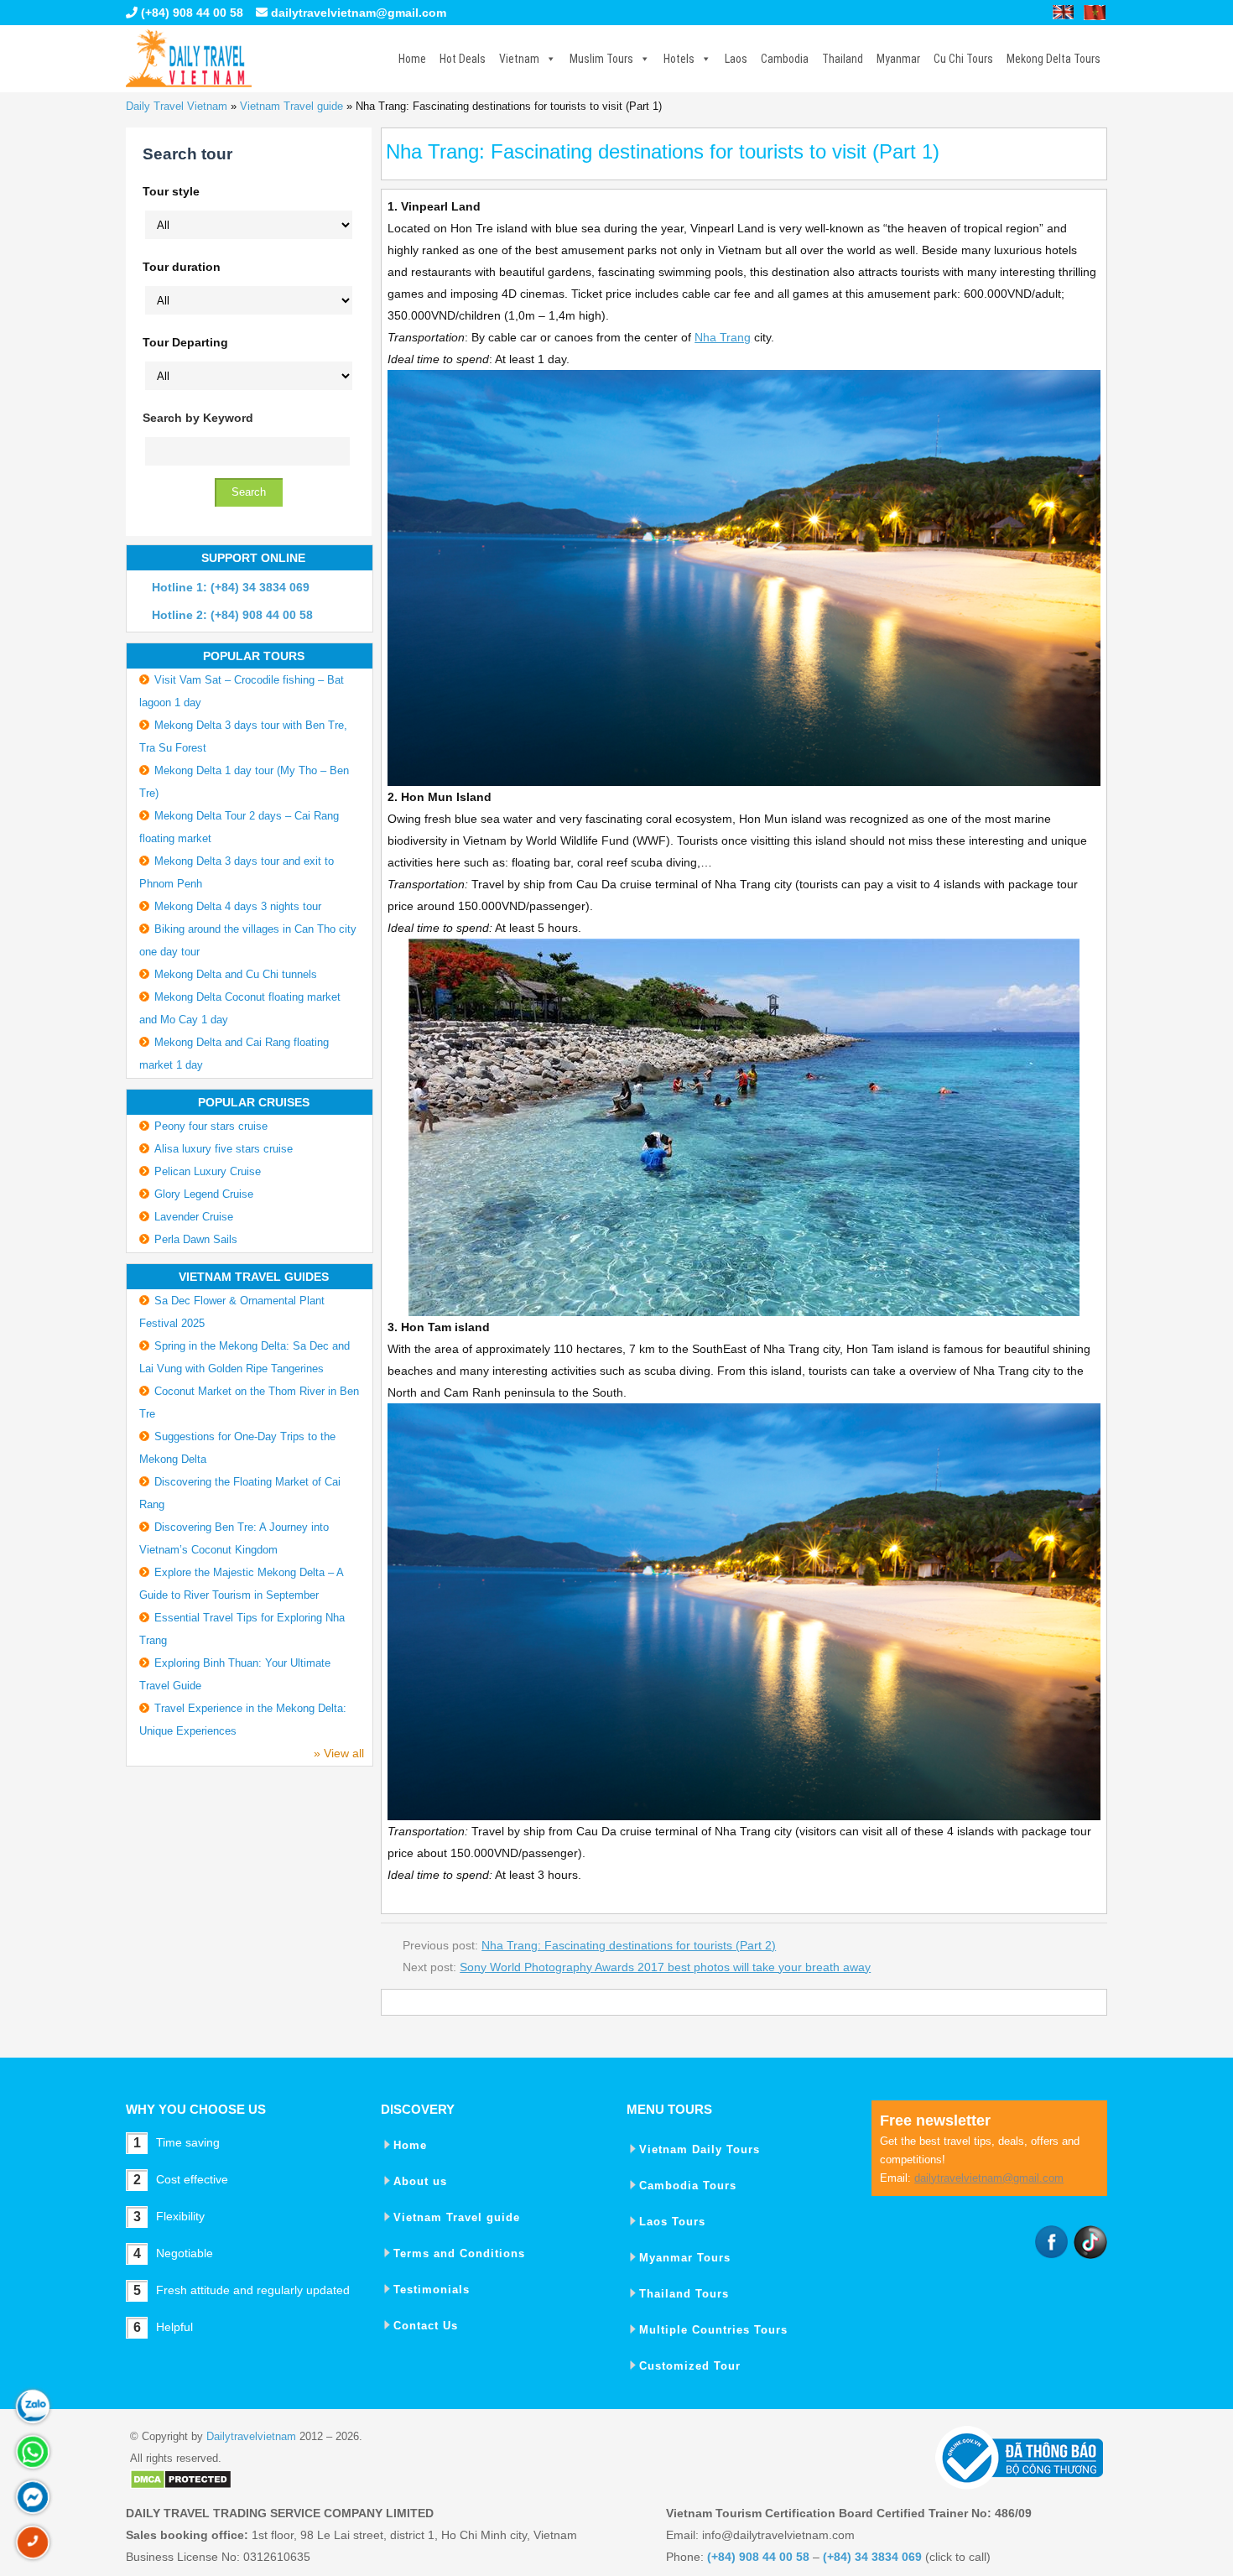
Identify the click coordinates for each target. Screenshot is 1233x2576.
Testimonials (432, 2290)
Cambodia (785, 59)
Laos (736, 59)
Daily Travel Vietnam (177, 106)
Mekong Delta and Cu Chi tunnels (236, 974)
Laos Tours (672, 2222)
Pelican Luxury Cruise (208, 1171)
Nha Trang (723, 337)
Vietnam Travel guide (291, 106)
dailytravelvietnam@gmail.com (359, 13)
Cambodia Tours (688, 2186)
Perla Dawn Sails (196, 1239)
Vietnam (519, 59)
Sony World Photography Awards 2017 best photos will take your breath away (665, 1967)
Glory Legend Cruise (204, 1194)
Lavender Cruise (194, 1217)
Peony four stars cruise (211, 1126)
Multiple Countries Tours (713, 2330)
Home (412, 59)
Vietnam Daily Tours (700, 2149)
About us (420, 2181)
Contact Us (426, 2326)
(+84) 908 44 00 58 (190, 13)
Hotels (679, 59)
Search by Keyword (198, 418)
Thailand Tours (684, 2294)
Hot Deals (463, 59)
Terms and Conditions (459, 2253)
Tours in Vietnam (189, 59)
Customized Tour (690, 2366)
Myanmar (898, 59)
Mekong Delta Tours (1054, 59)
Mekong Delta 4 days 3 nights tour (238, 906)
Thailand (843, 59)
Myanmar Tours (685, 2258)
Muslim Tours (601, 59)
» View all (339, 1753)
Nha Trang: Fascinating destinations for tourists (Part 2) (629, 1945)
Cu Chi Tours (963, 59)
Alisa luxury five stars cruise (224, 1149)
